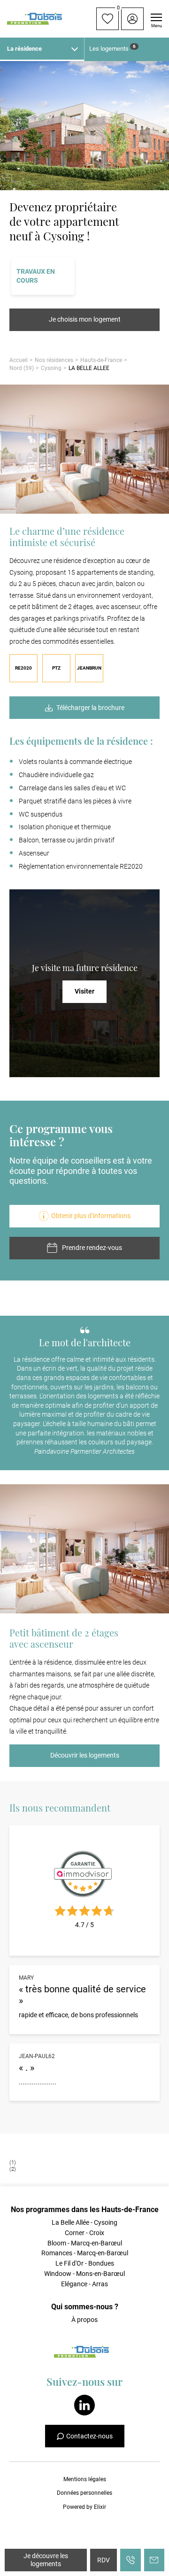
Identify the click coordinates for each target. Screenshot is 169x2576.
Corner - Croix (84, 2233)
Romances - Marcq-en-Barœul (85, 2253)
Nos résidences (54, 360)
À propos (84, 2320)
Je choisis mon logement (85, 319)
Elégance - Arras (84, 2284)
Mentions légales (85, 2479)
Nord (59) (22, 368)
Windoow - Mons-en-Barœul (84, 2274)
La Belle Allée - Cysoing (84, 2222)
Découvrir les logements (85, 1755)
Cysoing (51, 368)
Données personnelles (84, 2493)
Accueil (19, 360)
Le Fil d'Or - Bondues (85, 2263)
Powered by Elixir (84, 2507)
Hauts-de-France (101, 360)
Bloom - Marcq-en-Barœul (85, 2243)
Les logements (112, 48)
